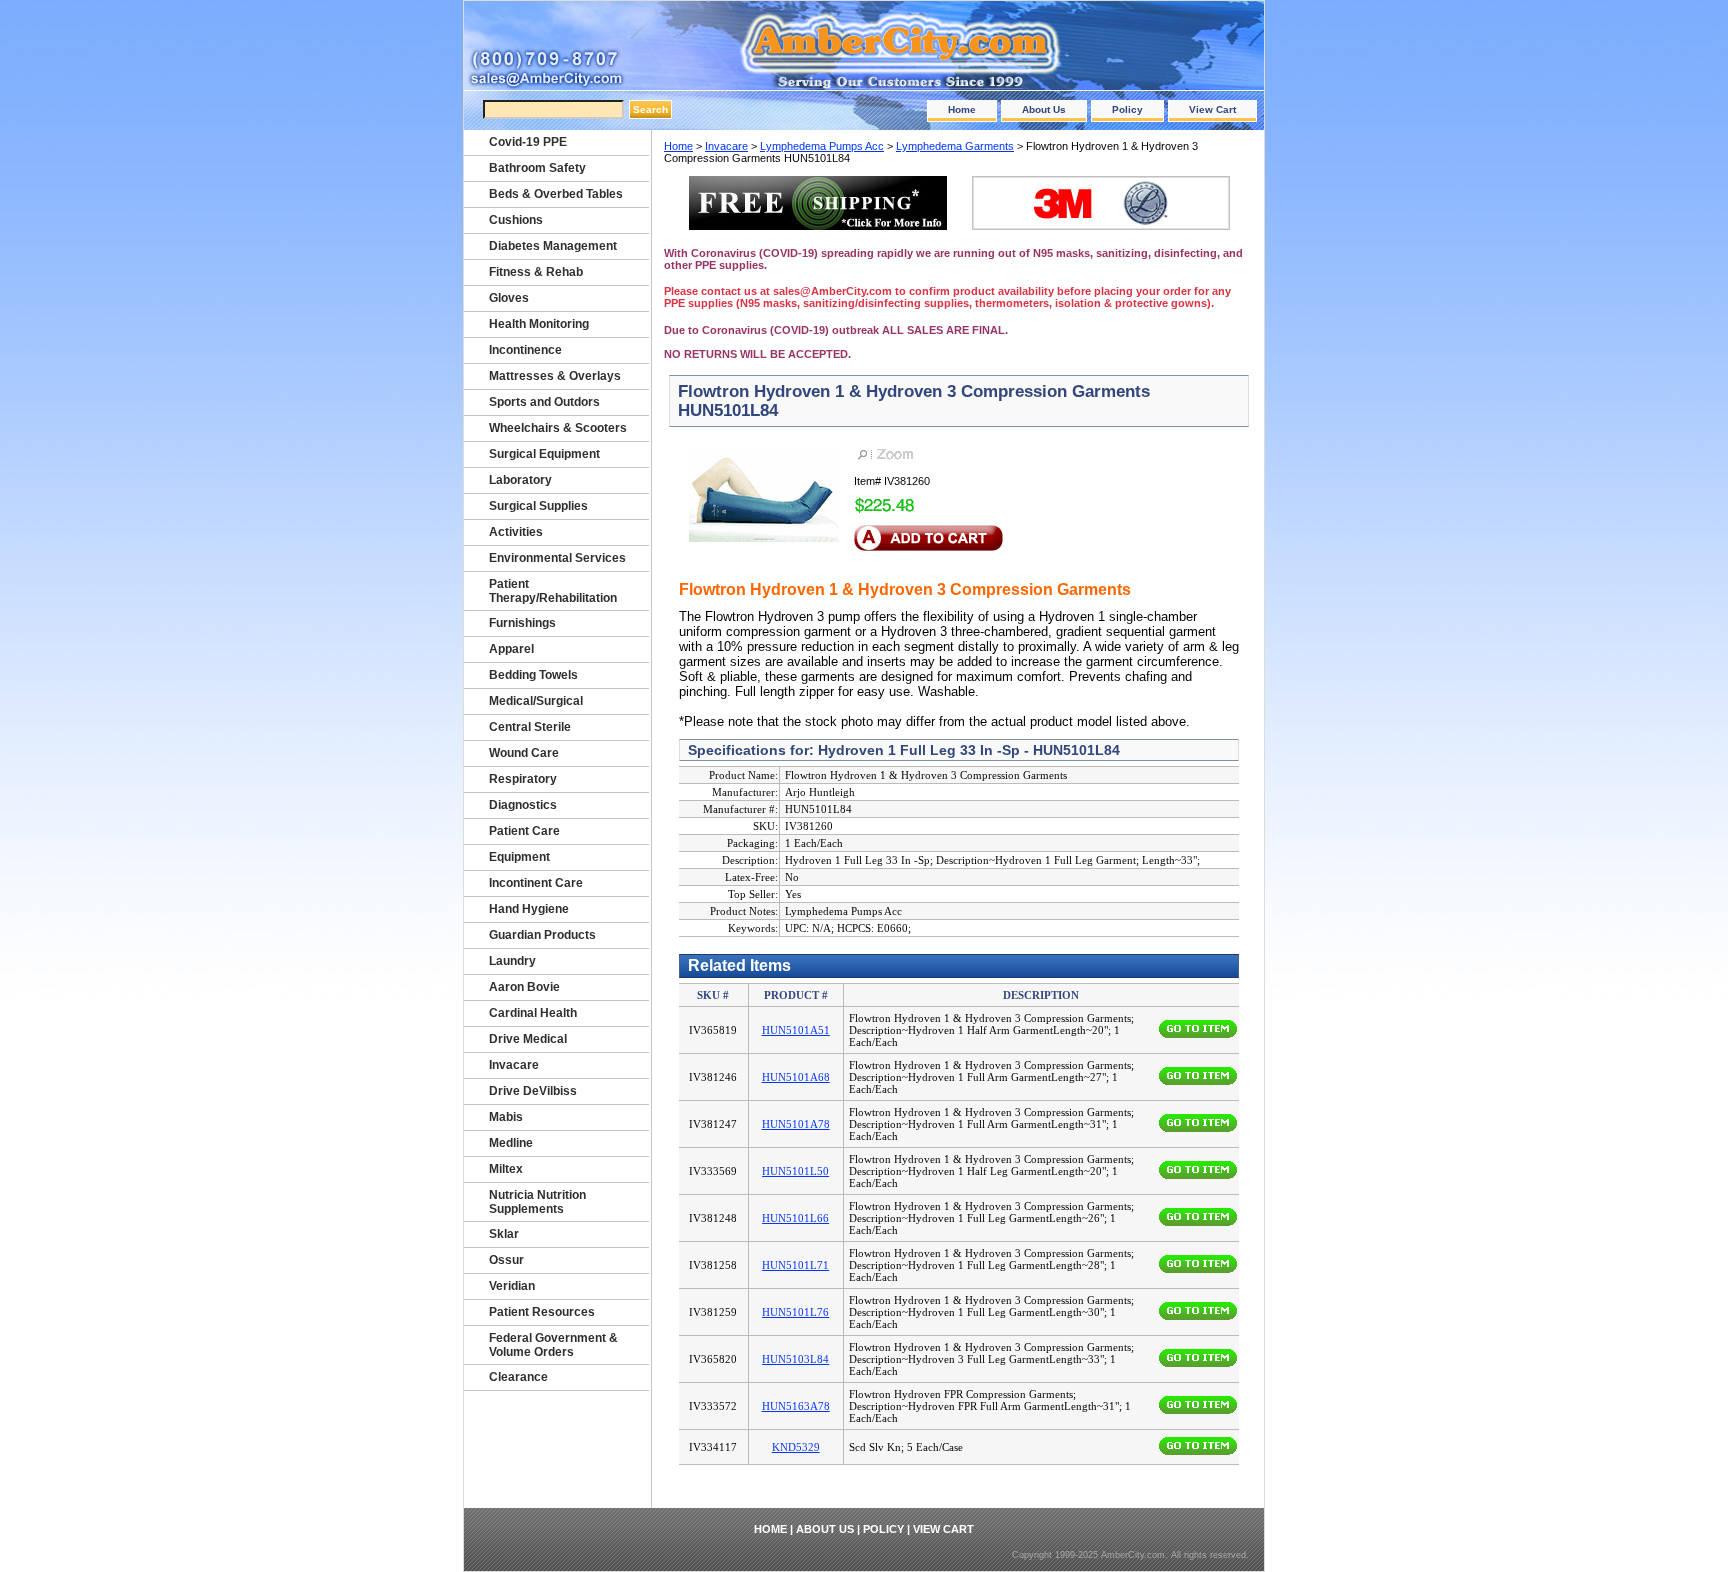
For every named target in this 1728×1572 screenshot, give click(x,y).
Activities (516, 532)
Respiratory (523, 779)
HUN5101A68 (796, 1077)
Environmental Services (557, 558)
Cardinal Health (533, 1013)
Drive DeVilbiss (533, 1091)
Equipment (519, 857)
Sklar (504, 1234)
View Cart (1212, 109)
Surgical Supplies (538, 506)
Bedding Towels (533, 675)
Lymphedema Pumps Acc (822, 146)
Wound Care (524, 753)
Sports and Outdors (544, 402)
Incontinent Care (536, 883)
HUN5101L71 (795, 1265)
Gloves (509, 298)
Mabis (506, 1117)
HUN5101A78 (796, 1124)
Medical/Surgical (536, 701)
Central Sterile (530, 727)
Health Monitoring (539, 324)
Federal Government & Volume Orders (553, 1345)
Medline (511, 1143)
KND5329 (796, 1447)
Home (962, 109)
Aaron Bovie (524, 987)
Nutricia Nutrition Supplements (537, 1202)
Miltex (506, 1169)
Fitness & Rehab (536, 272)
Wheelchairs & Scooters (558, 428)
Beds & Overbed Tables (556, 194)
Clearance (518, 1377)
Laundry (512, 961)
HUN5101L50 (795, 1171)
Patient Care (524, 831)
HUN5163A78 (796, 1406)
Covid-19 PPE (528, 142)
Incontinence (525, 350)
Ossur (506, 1260)
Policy (1127, 109)
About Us (1044, 109)
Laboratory (520, 480)
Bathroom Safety (537, 168)
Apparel (511, 649)
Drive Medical (528, 1039)
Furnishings (522, 623)
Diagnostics (523, 805)
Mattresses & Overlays (555, 376)
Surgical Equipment (544, 454)
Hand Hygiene (529, 909)
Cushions (516, 220)
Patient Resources (542, 1312)
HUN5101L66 (795, 1218)
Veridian (512, 1286)
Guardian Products (542, 935)
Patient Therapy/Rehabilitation (553, 591)
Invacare (726, 146)
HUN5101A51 (796, 1030)
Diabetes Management (553, 246)
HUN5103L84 (795, 1359)
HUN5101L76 (795, 1312)
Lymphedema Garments (955, 146)
